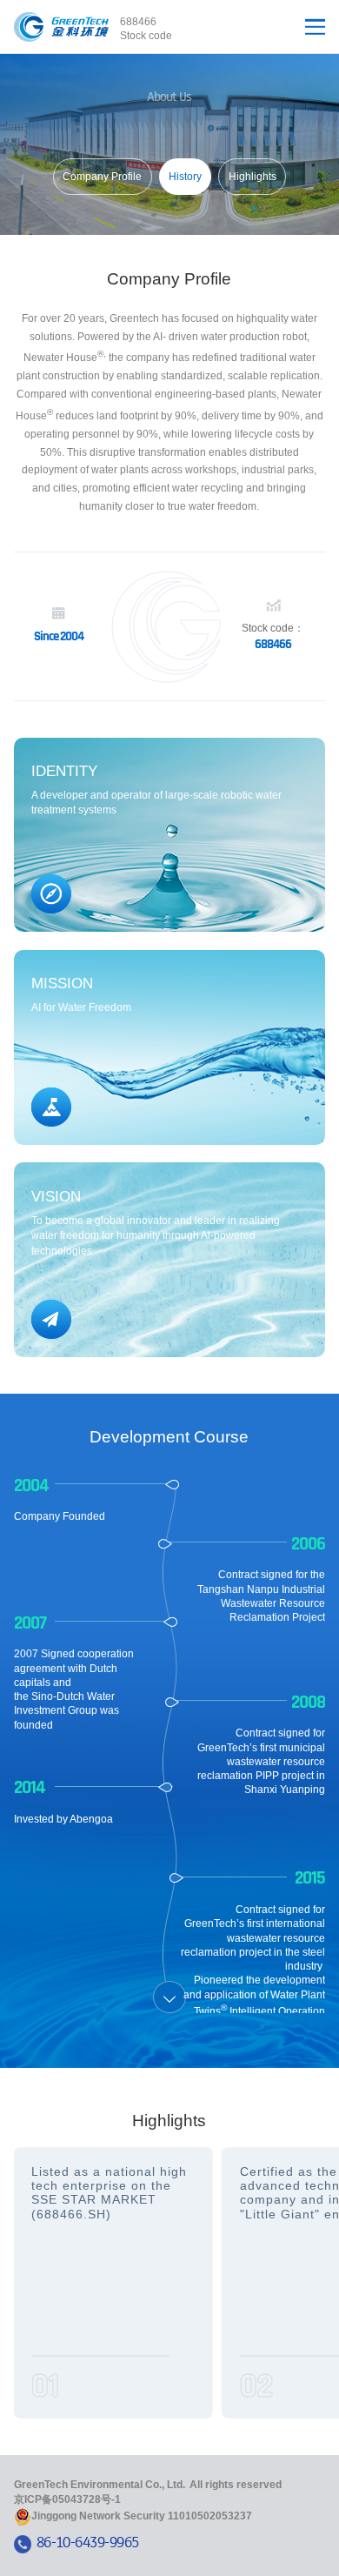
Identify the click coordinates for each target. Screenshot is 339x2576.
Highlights (253, 177)
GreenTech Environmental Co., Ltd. (100, 2485)
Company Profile (102, 177)
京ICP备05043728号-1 (67, 2499)
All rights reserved (236, 2485)
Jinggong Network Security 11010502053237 (142, 2516)
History (185, 177)
